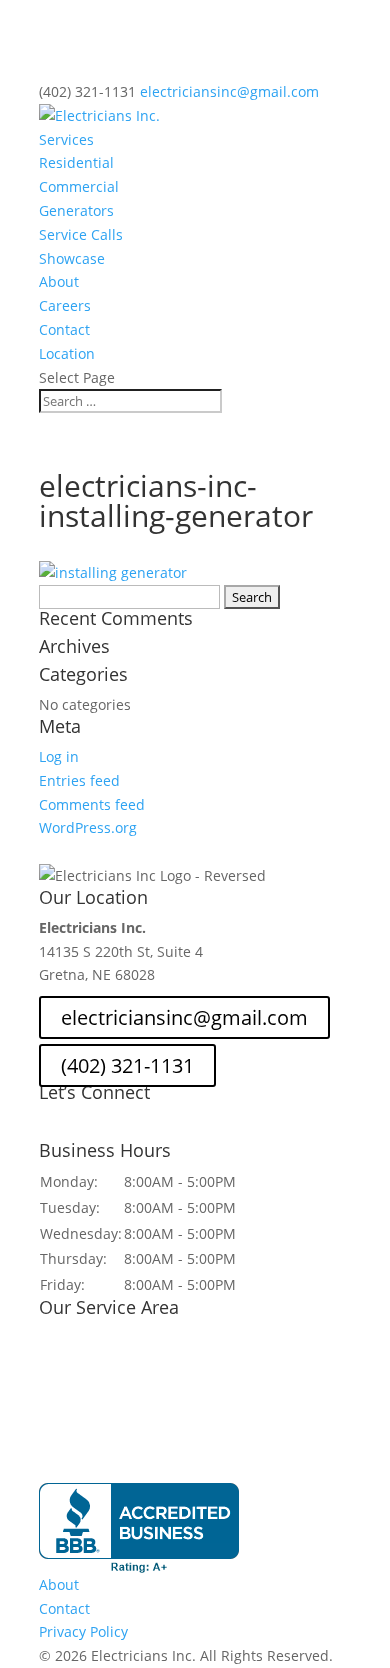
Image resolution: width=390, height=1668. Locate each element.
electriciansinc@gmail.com (184, 1017)
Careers (65, 305)
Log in (59, 756)
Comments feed (92, 804)
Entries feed (79, 780)
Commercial (79, 186)
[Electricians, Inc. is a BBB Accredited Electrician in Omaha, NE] (139, 1528)
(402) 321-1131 (87, 91)
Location (67, 353)
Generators (76, 210)
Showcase (72, 258)
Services (66, 139)
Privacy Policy (83, 1631)
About (59, 281)
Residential (76, 162)
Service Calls (81, 234)
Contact (64, 329)
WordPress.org (88, 827)
